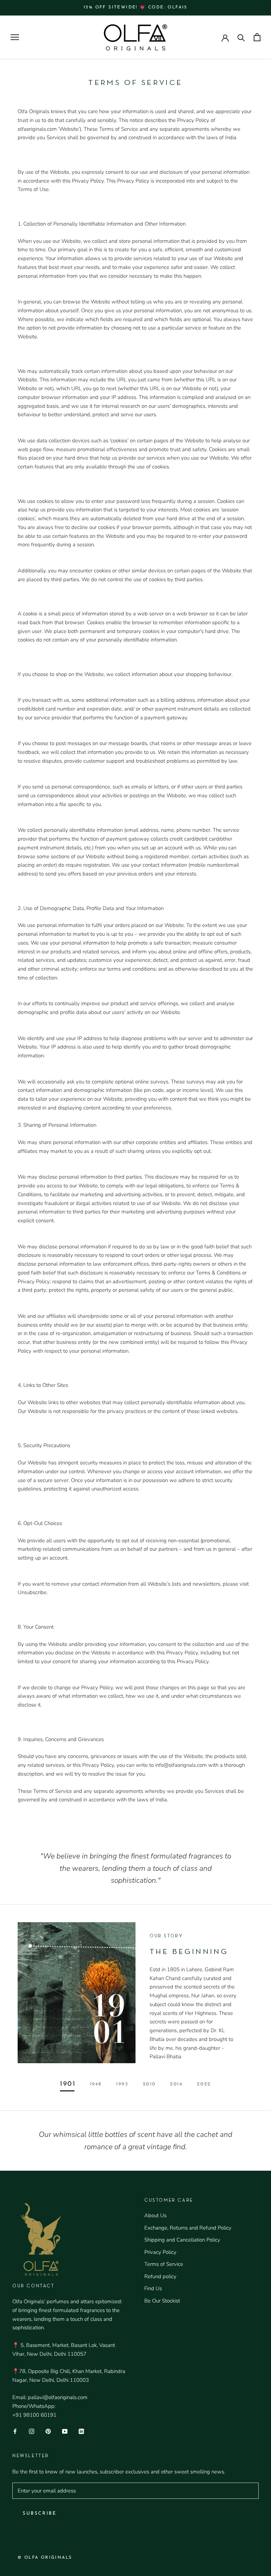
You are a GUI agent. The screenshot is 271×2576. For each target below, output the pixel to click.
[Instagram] (32, 2431)
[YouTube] (65, 2431)
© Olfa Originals (45, 2558)
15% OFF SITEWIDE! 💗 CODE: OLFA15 (135, 7)
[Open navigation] (15, 37)
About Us (155, 2215)
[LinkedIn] (81, 2431)
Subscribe (39, 2513)
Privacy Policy (160, 2252)
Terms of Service (164, 2264)
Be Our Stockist (162, 2301)
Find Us (153, 2288)
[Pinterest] (48, 2431)
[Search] (241, 37)
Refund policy (160, 2276)
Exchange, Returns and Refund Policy (188, 2228)
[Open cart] (257, 37)
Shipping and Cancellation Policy (182, 2240)
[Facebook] (15, 2431)
